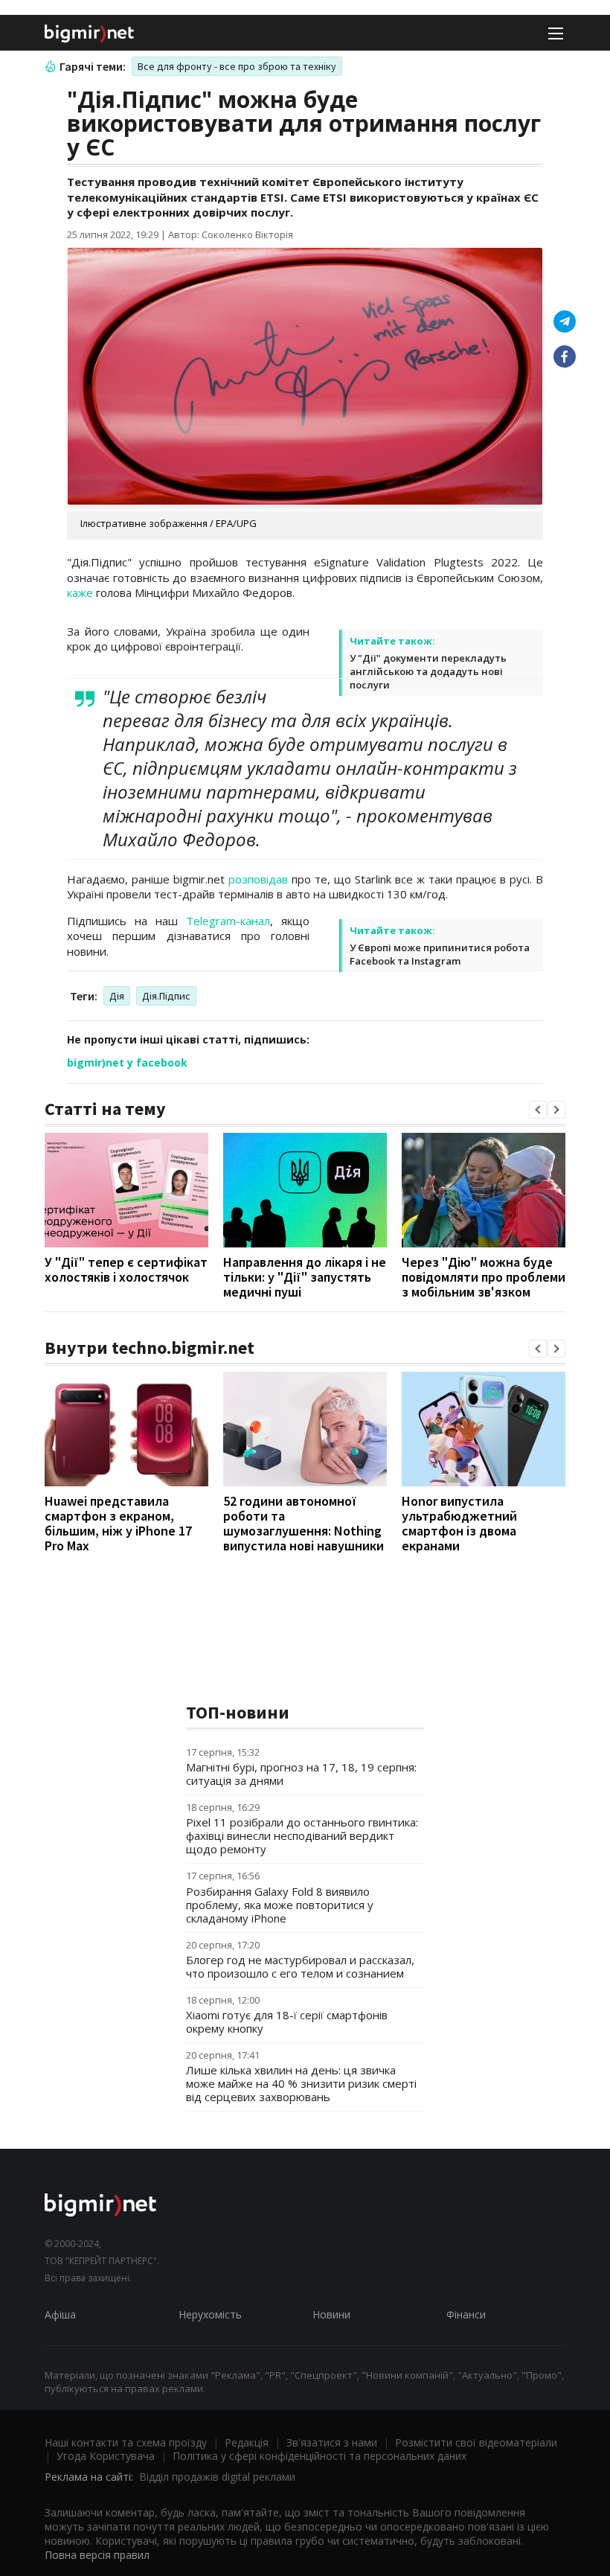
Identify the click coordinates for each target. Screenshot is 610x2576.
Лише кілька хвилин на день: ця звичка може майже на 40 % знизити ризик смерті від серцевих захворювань (301, 2083)
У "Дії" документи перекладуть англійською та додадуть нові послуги (428, 671)
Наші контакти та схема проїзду (126, 2442)
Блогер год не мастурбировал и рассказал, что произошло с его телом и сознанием (300, 1966)
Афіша (60, 2314)
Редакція (247, 2442)
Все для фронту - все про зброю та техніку (237, 66)
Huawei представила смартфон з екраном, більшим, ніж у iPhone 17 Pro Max (118, 1523)
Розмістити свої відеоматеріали (476, 2442)
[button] (538, 1110)
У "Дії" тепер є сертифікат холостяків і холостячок (126, 1269)
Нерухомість (210, 2314)
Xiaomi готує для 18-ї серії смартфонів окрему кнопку (287, 2022)
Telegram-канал (228, 921)
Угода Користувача (106, 2456)
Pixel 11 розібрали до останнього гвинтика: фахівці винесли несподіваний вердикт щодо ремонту (302, 1835)
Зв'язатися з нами (332, 2442)
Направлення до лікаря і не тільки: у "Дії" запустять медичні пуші (305, 1277)
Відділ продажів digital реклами (217, 2477)
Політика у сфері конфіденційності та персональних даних (320, 2456)
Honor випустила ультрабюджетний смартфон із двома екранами (459, 1523)
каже (80, 592)
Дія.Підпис (166, 996)
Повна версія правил (97, 2555)
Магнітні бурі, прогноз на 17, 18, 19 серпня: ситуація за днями (301, 1774)
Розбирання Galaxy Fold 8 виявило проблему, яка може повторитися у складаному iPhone (280, 1905)
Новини (331, 2314)
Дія (117, 996)
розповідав (258, 879)
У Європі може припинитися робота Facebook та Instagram (440, 954)
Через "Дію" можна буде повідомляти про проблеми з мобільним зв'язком (484, 1277)
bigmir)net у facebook (127, 1062)
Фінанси (466, 2314)
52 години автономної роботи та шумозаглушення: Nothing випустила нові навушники (304, 1523)
